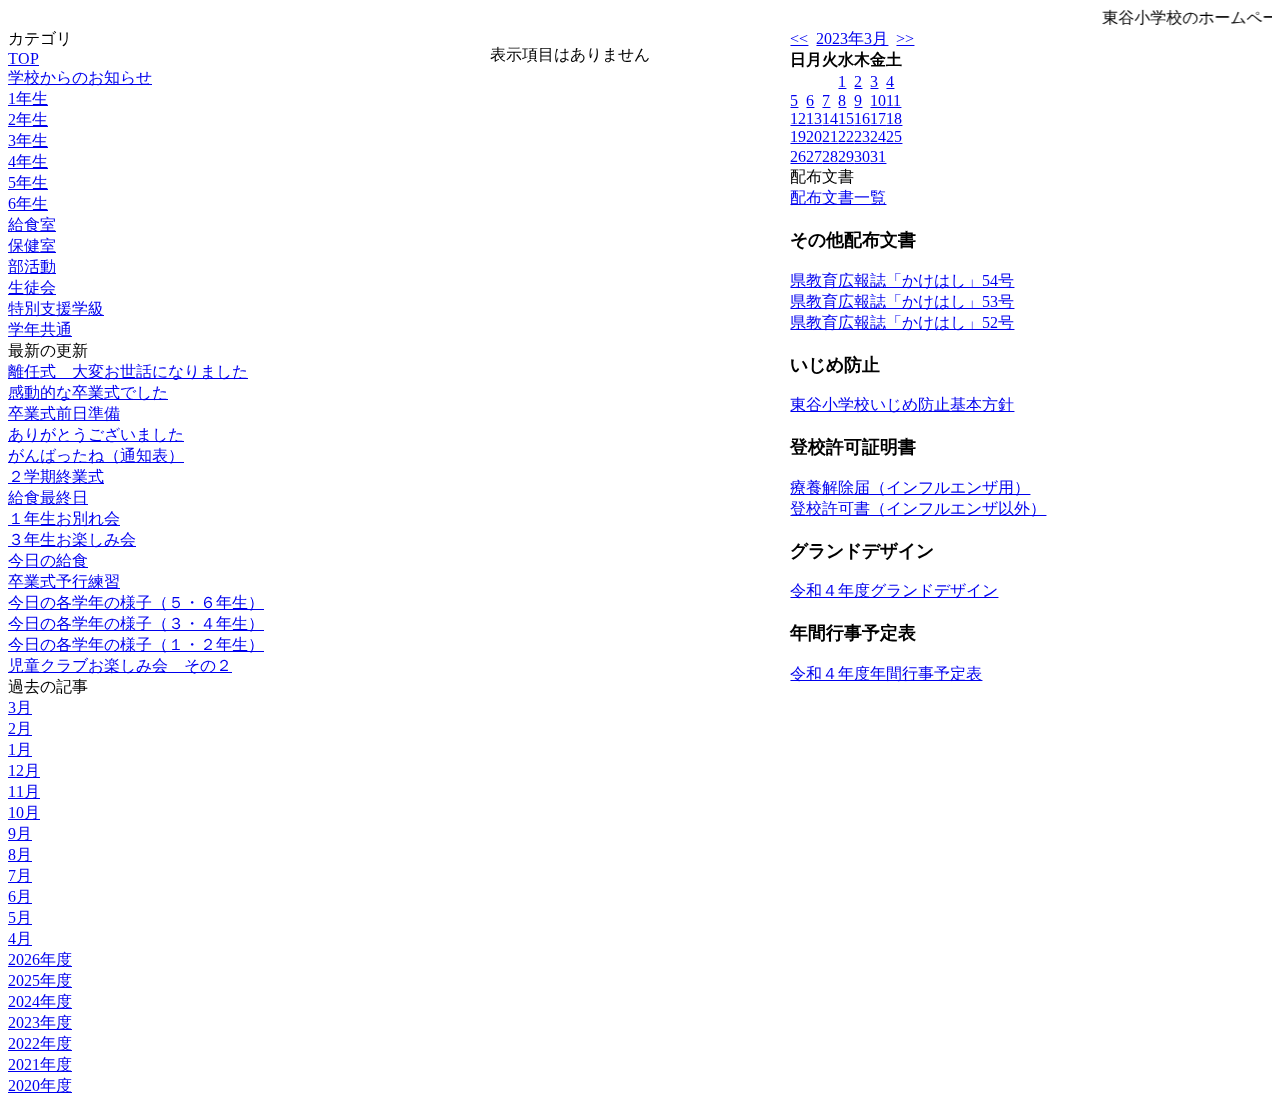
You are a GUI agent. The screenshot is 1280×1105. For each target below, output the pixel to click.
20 (814, 136)
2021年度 (40, 1064)
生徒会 (32, 287)
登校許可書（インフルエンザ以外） (918, 508)
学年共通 (40, 329)
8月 (20, 854)
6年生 (28, 203)
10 (878, 100)
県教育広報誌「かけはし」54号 (902, 280)
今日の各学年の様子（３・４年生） (136, 623)
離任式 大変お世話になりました (128, 371)
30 (862, 156)
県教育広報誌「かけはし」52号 (902, 322)
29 (846, 156)
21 (830, 136)
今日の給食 (48, 560)
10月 (24, 812)
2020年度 (40, 1085)
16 (862, 118)
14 (830, 118)
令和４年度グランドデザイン (894, 590)
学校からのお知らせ (80, 77)
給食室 (32, 224)
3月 (20, 707)
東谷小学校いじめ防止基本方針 (902, 404)
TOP (23, 58)
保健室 (32, 245)
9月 (20, 833)
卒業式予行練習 (64, 581)
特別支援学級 (56, 308)
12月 (24, 770)
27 (814, 156)
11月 (24, 791)
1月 (20, 749)
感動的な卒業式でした (88, 392)
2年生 (28, 119)
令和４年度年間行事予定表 (886, 673)
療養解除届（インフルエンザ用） (910, 487)
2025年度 (40, 980)
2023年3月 (852, 38)
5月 (20, 917)
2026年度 (40, 959)
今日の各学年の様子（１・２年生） (136, 644)
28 (830, 156)
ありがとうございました (96, 434)
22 (846, 136)
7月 (20, 875)
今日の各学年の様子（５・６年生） (136, 602)
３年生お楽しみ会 (72, 539)
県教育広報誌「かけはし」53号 (902, 301)
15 (846, 118)
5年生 (28, 182)
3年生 (28, 140)
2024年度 (40, 1001)
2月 (20, 728)
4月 (20, 938)
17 (878, 118)
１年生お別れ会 (64, 518)
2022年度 (40, 1043)
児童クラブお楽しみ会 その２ (120, 665)
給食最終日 (48, 497)
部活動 (32, 266)
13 (814, 118)
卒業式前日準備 (64, 413)
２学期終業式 (56, 476)
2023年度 (40, 1022)
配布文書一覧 (838, 197)
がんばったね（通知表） (96, 455)
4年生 (28, 161)
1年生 (28, 98)
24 (878, 136)
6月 (20, 896)
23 (862, 136)
